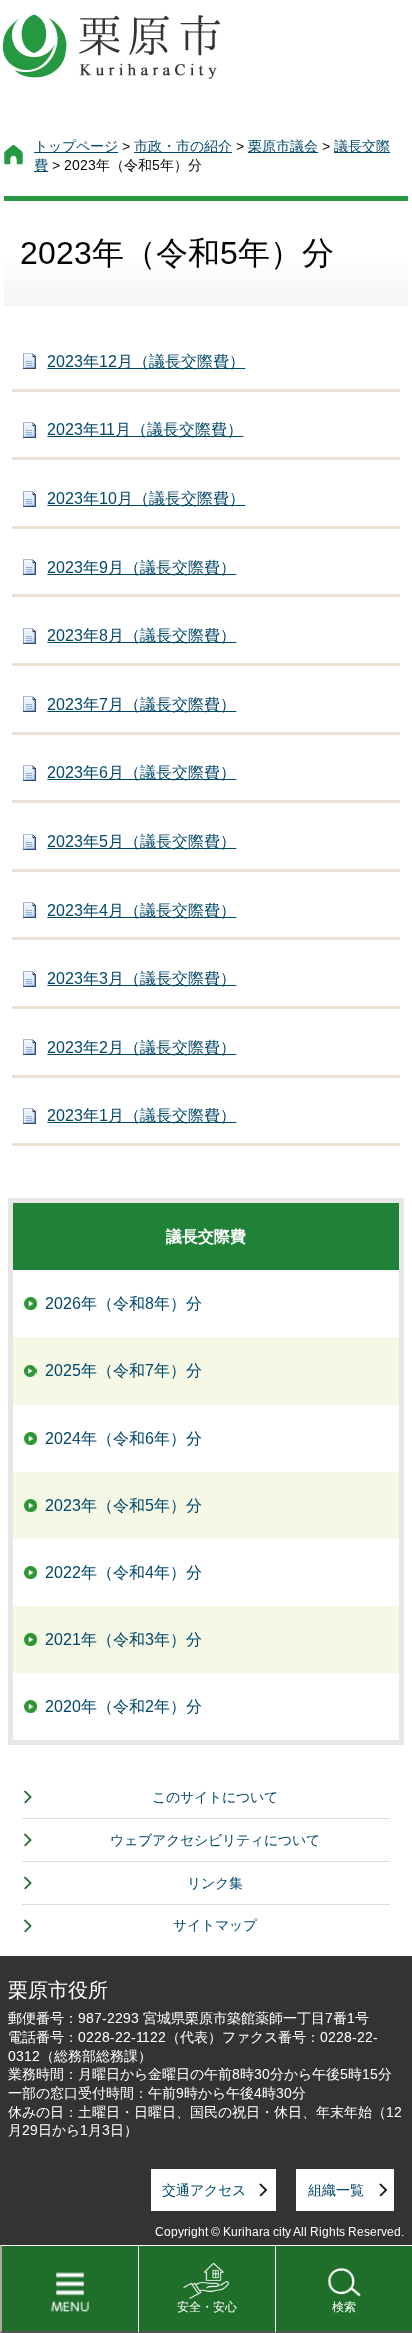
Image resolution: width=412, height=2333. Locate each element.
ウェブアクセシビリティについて (215, 1840)
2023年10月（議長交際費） (146, 498)
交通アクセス (204, 2190)
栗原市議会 (283, 146)
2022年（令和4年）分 (123, 1572)
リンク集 (215, 1883)
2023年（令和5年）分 (123, 1505)
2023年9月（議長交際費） (141, 567)
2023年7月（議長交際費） (141, 704)
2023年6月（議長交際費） (141, 772)
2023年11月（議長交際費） (145, 429)
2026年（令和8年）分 (123, 1303)
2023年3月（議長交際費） (141, 978)
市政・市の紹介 (183, 146)
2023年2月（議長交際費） (141, 1047)
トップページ (76, 146)
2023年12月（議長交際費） (146, 361)
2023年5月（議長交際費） (141, 841)
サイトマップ (215, 1925)
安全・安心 (207, 2307)
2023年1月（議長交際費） (141, 1115)
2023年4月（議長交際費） (141, 910)
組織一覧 (336, 2190)
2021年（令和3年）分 (123, 1639)
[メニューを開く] (69, 2289)
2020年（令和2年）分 (123, 1706)
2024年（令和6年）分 (123, 1438)
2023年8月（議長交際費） (141, 635)
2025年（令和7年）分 (123, 1370)
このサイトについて (215, 1797)
